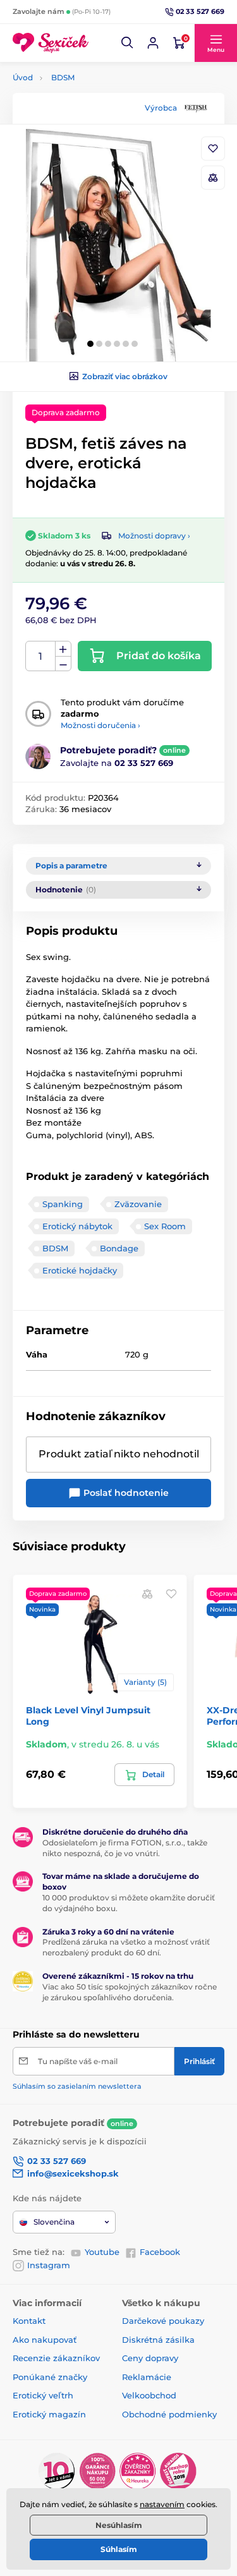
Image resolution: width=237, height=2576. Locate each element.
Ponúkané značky (50, 2377)
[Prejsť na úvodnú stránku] (51, 43)
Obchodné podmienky (169, 2414)
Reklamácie (147, 2377)
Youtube (102, 2252)
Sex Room (165, 1226)
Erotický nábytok (77, 1226)
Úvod (23, 77)
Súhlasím (119, 2549)
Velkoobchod (149, 2395)
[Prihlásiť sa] (153, 43)
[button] (128, 43)
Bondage (119, 1248)
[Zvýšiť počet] (63, 649)
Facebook (160, 2252)
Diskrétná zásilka (158, 2340)
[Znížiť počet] (63, 664)
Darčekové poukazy (163, 2321)
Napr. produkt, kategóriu (94, 110)
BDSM (63, 77)
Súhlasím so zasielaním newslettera (77, 2086)
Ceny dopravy (150, 2358)
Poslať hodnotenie (125, 1493)
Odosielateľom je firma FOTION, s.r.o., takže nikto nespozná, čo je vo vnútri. (125, 1848)
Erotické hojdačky (80, 1270)
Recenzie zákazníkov (56, 2358)
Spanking (63, 1204)
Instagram (49, 2265)
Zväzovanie (138, 1204)
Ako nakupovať (45, 2340)
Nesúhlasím (119, 2525)
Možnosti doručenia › (100, 725)
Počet (41, 656)
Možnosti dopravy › (154, 536)
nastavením (162, 2504)
